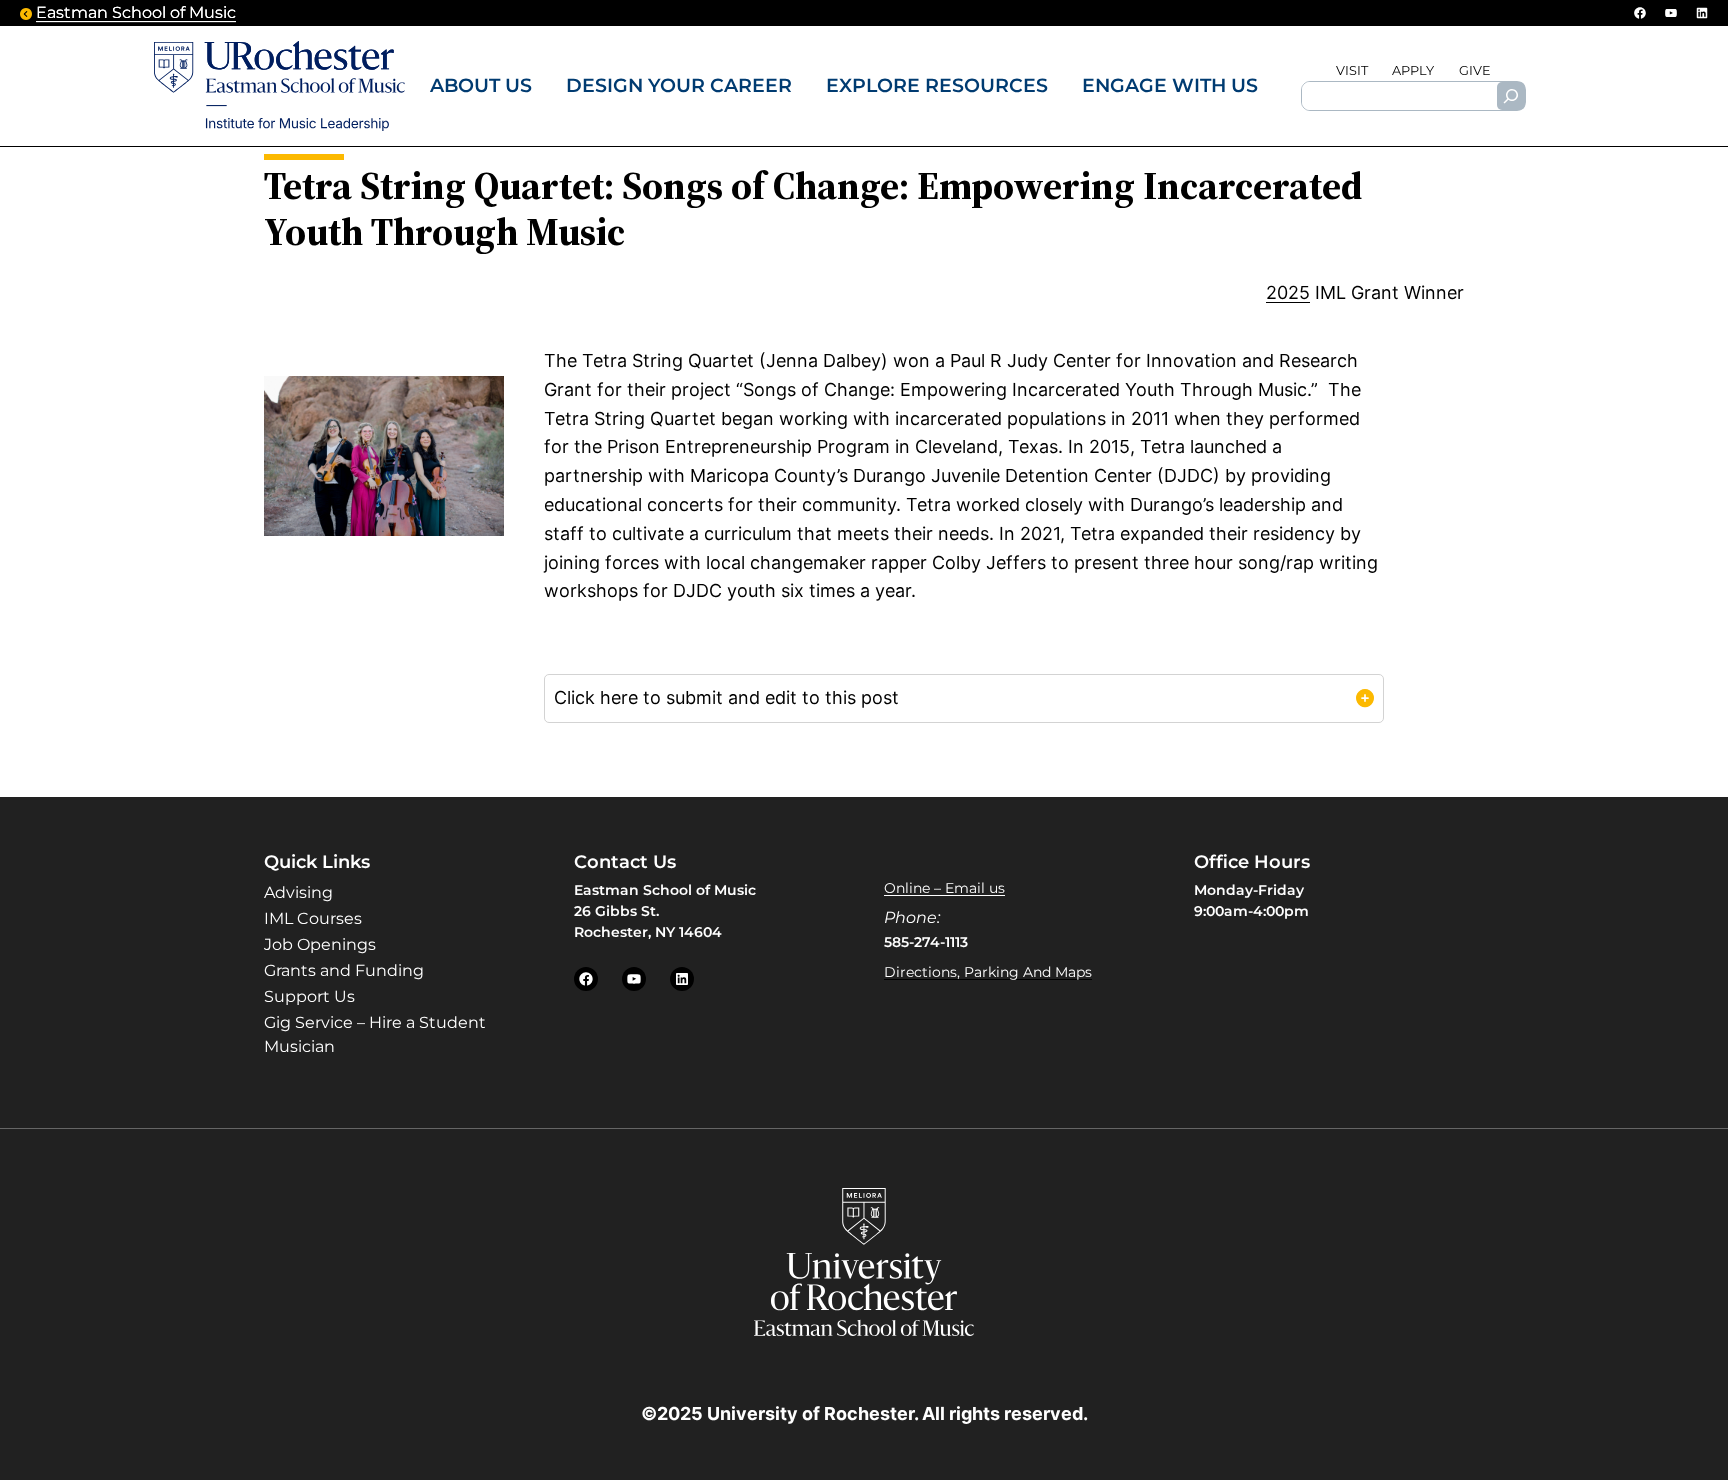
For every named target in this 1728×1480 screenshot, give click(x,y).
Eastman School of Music (136, 12)
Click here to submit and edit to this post (726, 697)
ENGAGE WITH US (1170, 85)
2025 (1288, 292)
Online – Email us (944, 888)
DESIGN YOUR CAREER (679, 85)
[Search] (1511, 96)
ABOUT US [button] (481, 85)
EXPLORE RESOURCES (937, 85)
